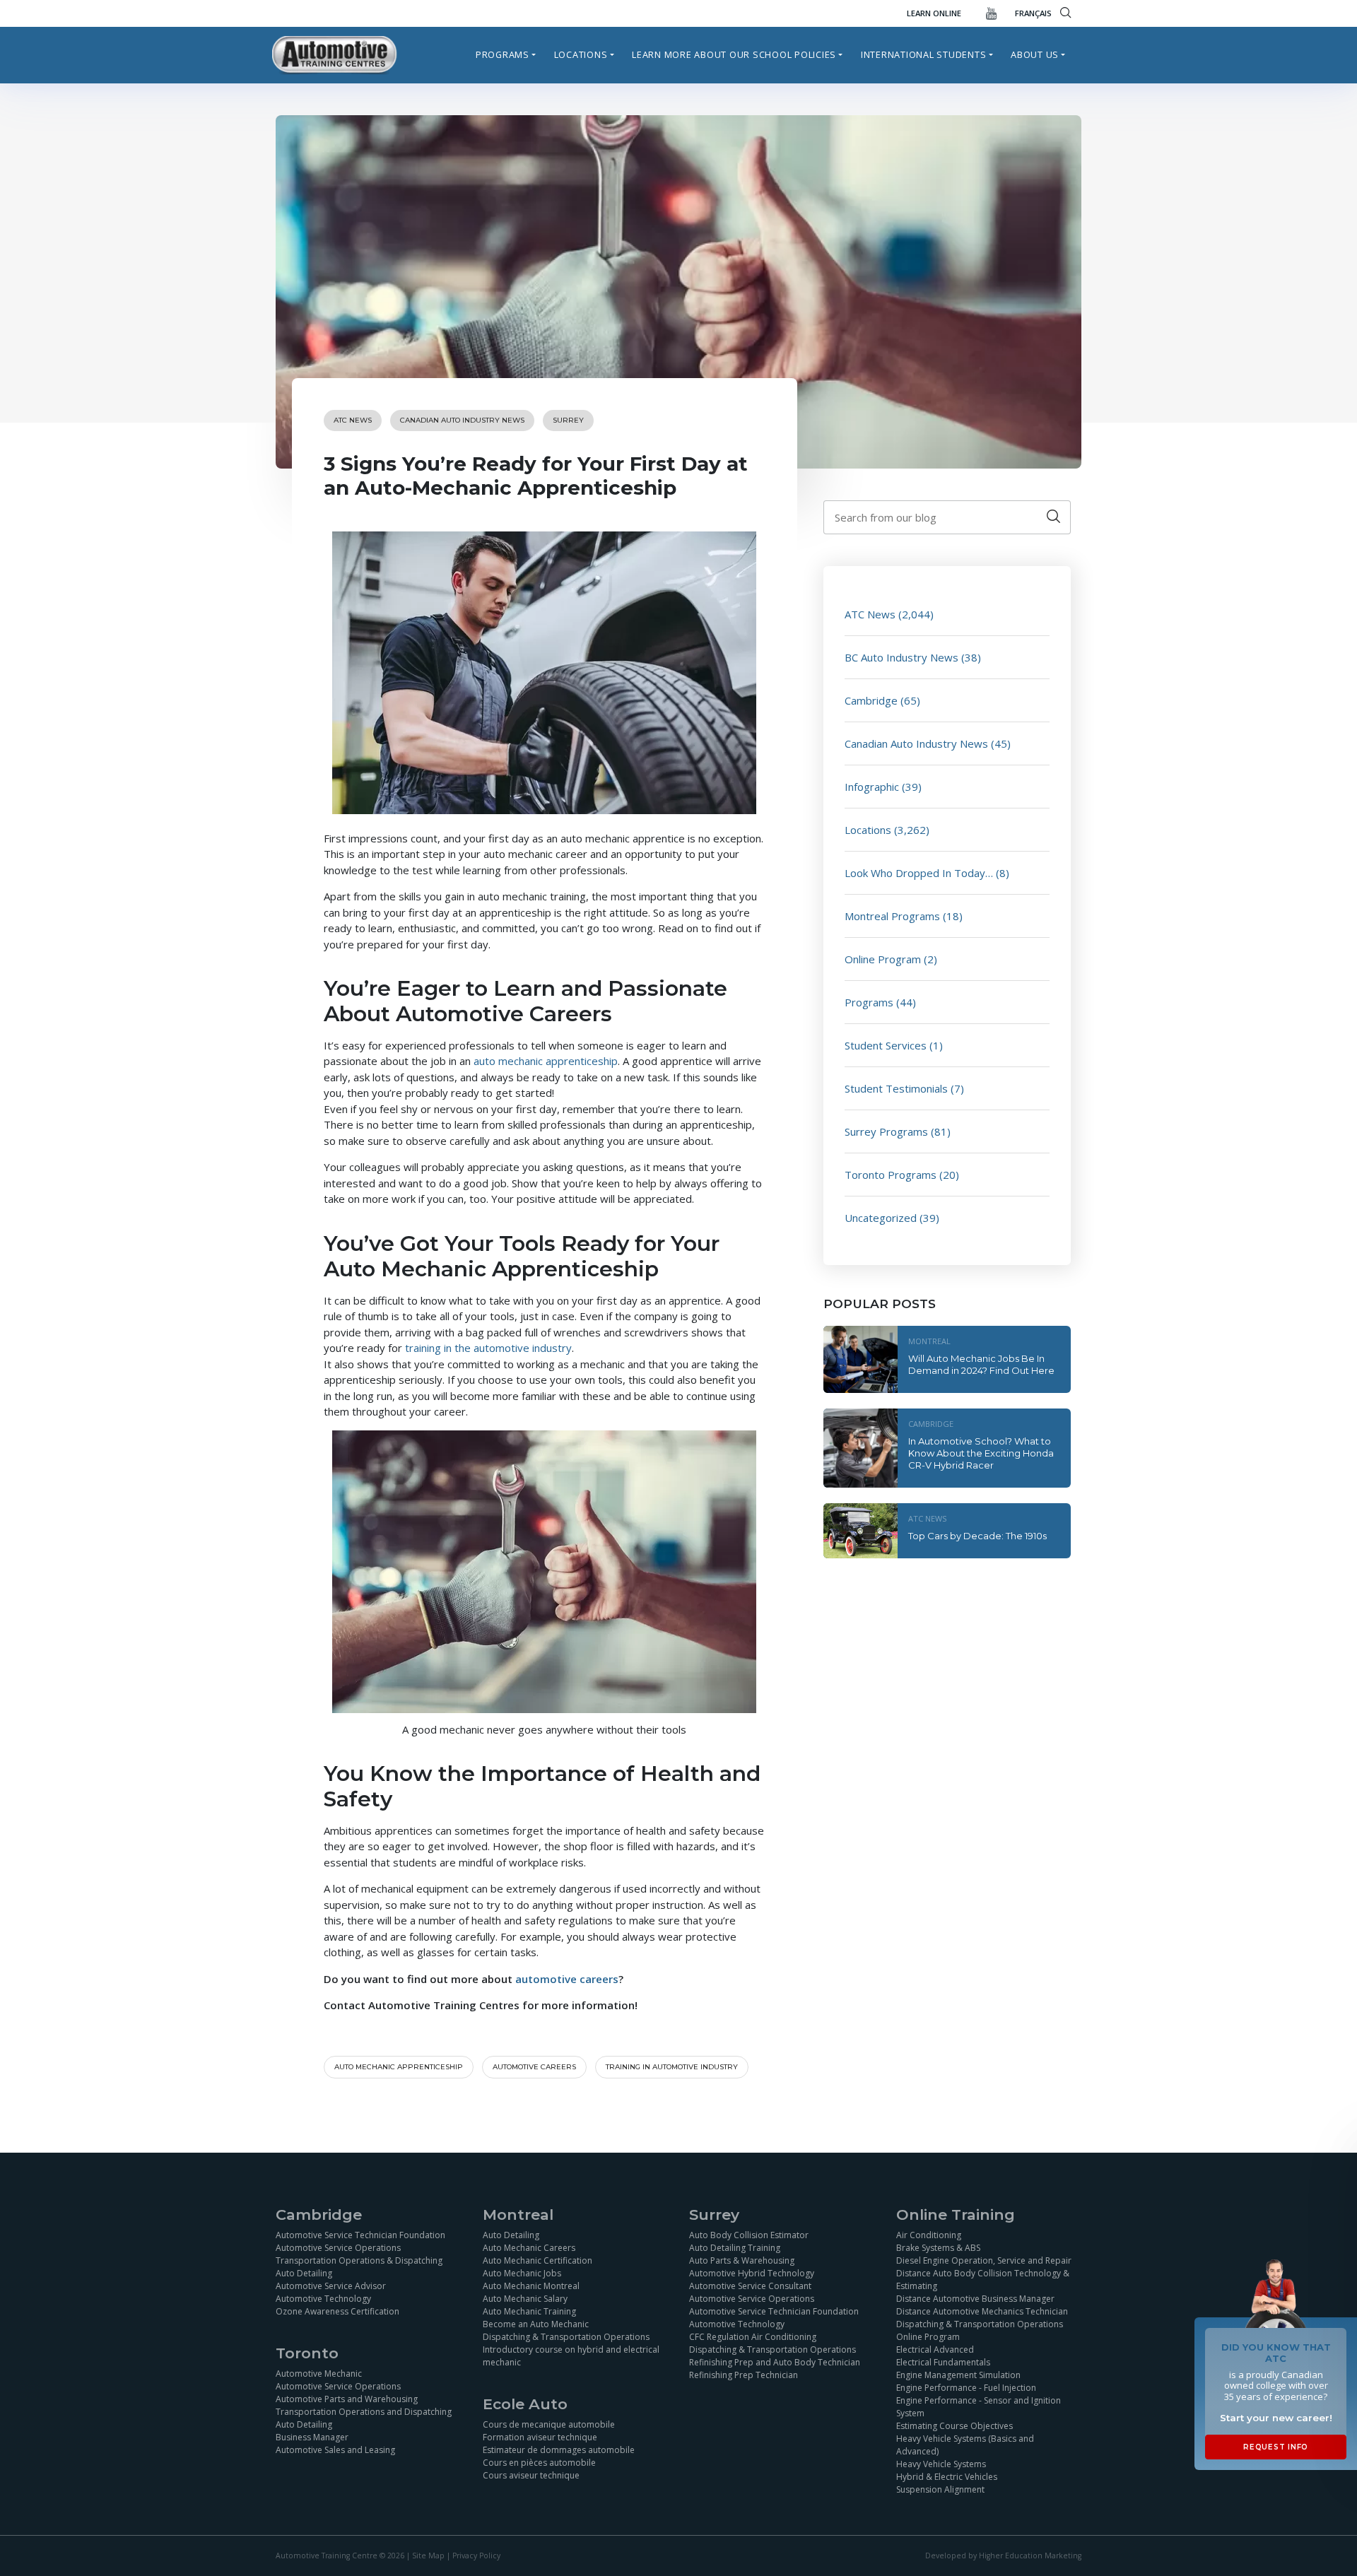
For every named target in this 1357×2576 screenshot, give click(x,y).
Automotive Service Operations (338, 2248)
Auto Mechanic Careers (529, 2248)
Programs (503, 54)
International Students (924, 54)
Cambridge (871, 700)
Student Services (886, 1045)
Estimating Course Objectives (954, 2426)
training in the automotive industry (487, 1348)
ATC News (353, 420)
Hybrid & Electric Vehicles (947, 2477)
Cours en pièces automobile (539, 2463)
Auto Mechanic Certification (537, 2260)
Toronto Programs (891, 1175)
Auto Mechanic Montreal (531, 2286)
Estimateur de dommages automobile (559, 2450)
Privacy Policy (476, 2556)
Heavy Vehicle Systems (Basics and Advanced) (965, 2445)
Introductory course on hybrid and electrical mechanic (571, 2356)
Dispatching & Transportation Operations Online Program (980, 2330)
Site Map (428, 2556)
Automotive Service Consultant (750, 2286)
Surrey (568, 420)
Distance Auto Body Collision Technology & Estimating (983, 2280)
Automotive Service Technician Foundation (360, 2235)
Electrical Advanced (935, 2349)
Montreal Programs (892, 916)
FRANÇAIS (1033, 13)
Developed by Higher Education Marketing (1003, 2556)
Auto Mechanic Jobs (522, 2273)
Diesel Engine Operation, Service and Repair (984, 2260)
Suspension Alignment (940, 2489)
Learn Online (934, 13)
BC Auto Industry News (901, 657)
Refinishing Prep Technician (744, 2375)
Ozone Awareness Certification (337, 2311)
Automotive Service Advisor (331, 2286)
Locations (581, 54)
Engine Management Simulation (958, 2375)
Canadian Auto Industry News (462, 420)
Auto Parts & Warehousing (742, 2260)
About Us (1035, 54)
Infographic (872, 787)
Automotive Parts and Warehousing (347, 2399)
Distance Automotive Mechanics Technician (982, 2311)
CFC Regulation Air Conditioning (753, 2337)
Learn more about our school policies (734, 54)
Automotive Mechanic (319, 2374)
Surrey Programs (886, 1131)
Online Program (883, 959)
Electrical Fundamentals (943, 2362)
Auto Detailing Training (735, 2248)
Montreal (929, 1341)
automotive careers (567, 1979)
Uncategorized (881, 1218)
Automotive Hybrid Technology (752, 2273)
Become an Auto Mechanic (536, 2324)
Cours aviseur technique (531, 2475)
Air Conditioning (929, 2235)
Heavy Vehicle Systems (941, 2464)
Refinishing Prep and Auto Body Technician (775, 2362)
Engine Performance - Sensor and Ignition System (979, 2407)
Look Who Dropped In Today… (919, 873)
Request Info (1276, 2447)
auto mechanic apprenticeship (546, 1061)
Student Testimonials (896, 1088)
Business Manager (312, 2437)
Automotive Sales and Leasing (335, 2450)
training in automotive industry (672, 2067)
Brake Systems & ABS (938, 2248)
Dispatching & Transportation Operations (566, 2337)
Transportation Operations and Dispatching (364, 2412)
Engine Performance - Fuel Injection (966, 2388)
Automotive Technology (323, 2299)
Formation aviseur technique (540, 2437)
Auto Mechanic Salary (525, 2299)
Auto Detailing (304, 2273)
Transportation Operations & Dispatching (359, 2260)
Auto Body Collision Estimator (749, 2235)
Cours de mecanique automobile (549, 2424)
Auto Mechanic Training (529, 2311)
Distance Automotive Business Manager (975, 2299)
